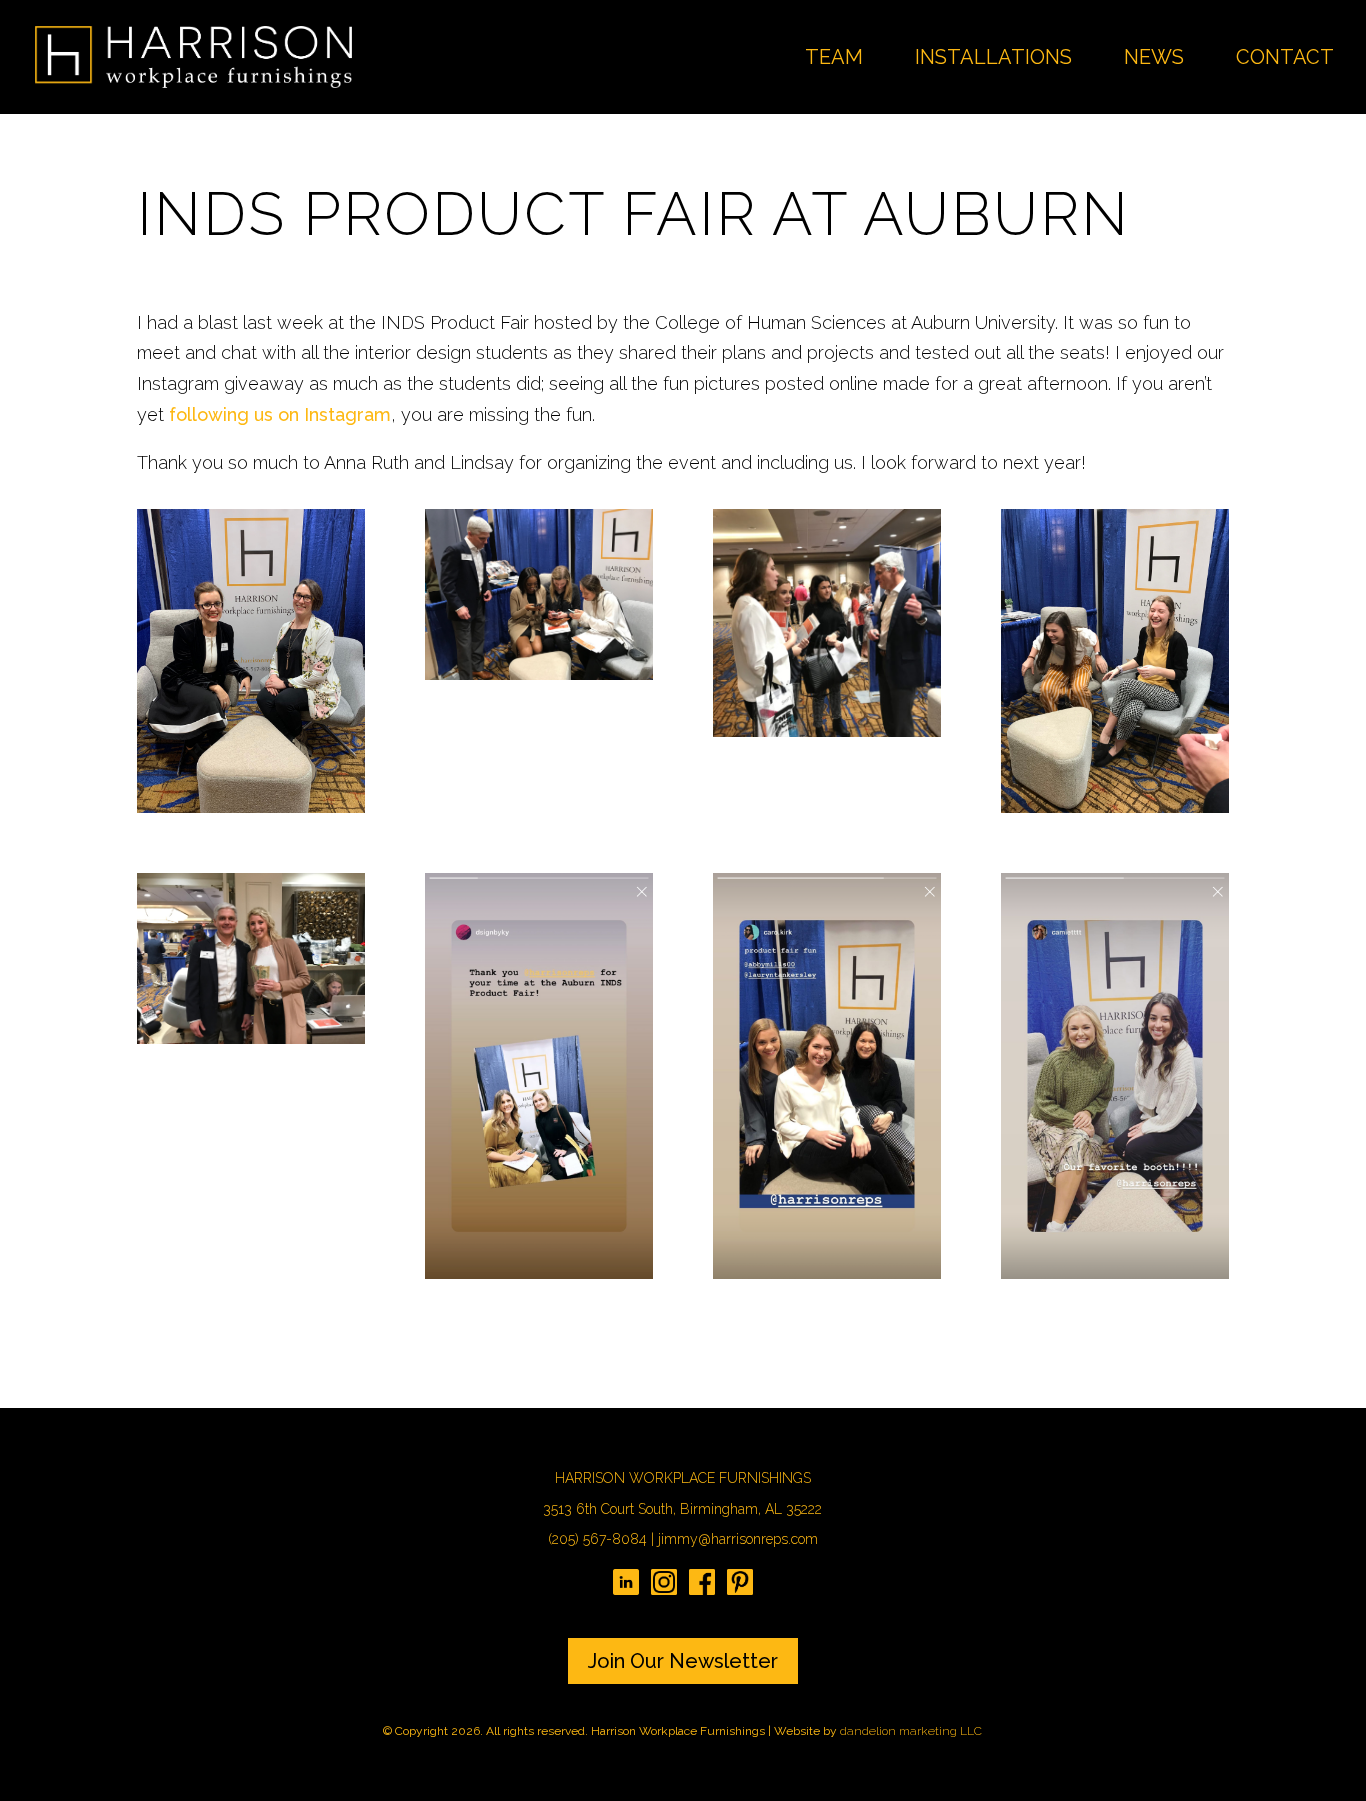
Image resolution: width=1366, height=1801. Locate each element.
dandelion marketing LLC (911, 1731)
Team (834, 59)
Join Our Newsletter (683, 1661)
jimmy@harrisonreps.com (738, 1539)
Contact (1285, 59)
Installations (993, 59)
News (1154, 59)
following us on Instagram (280, 414)
